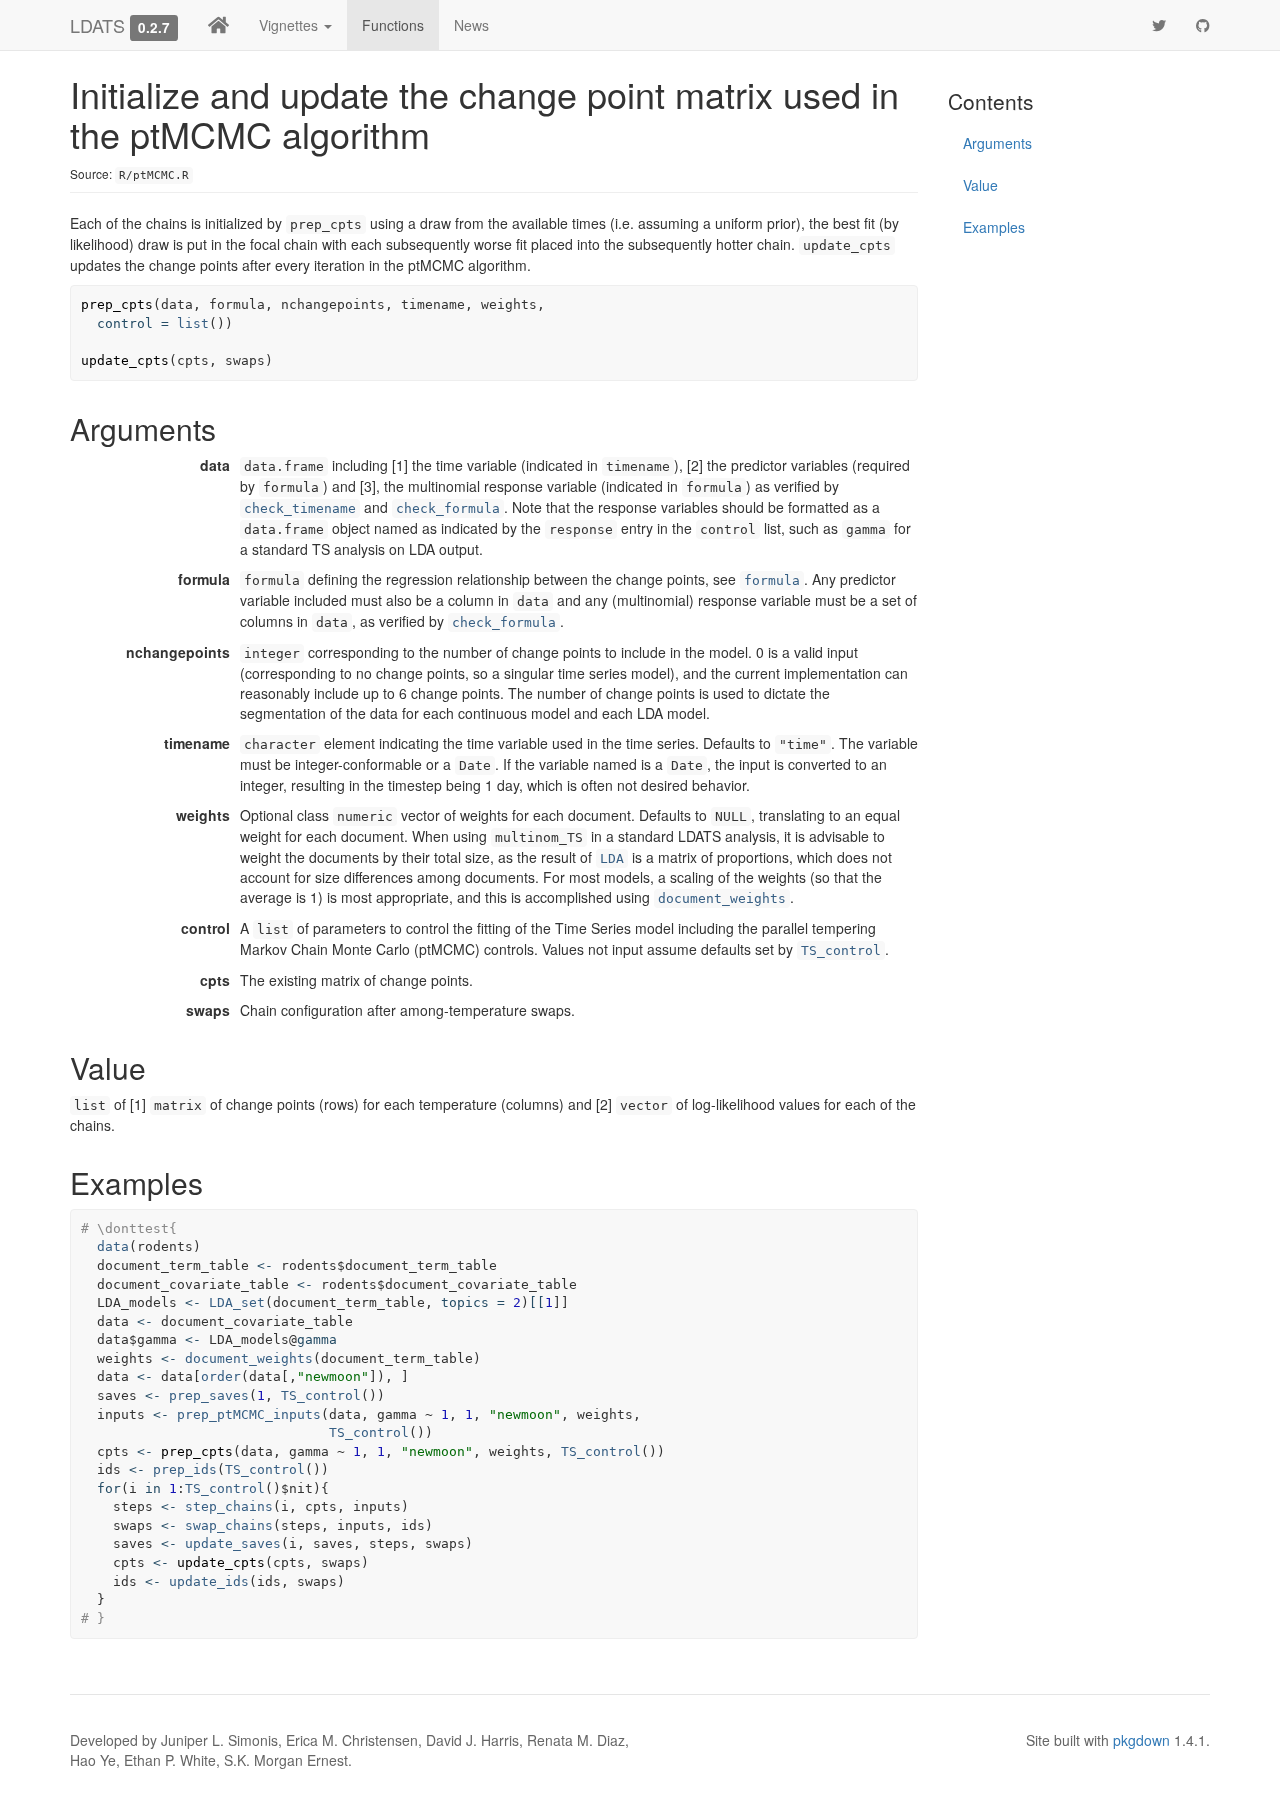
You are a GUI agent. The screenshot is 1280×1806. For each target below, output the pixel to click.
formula (772, 580)
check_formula (448, 508)
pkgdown (1141, 1740)
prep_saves (209, 1395)
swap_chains (229, 1525)
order (221, 1376)
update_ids (209, 1581)
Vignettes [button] (290, 25)
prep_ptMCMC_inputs (249, 1414)
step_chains (229, 1506)
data (113, 1246)
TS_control (841, 950)
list (193, 323)
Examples (994, 227)
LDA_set (237, 1302)
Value (980, 185)
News (471, 25)
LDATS (97, 25)
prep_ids (185, 1469)
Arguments (997, 143)
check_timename (300, 508)
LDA (612, 858)
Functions (393, 25)
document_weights (722, 898)
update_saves (233, 1543)
